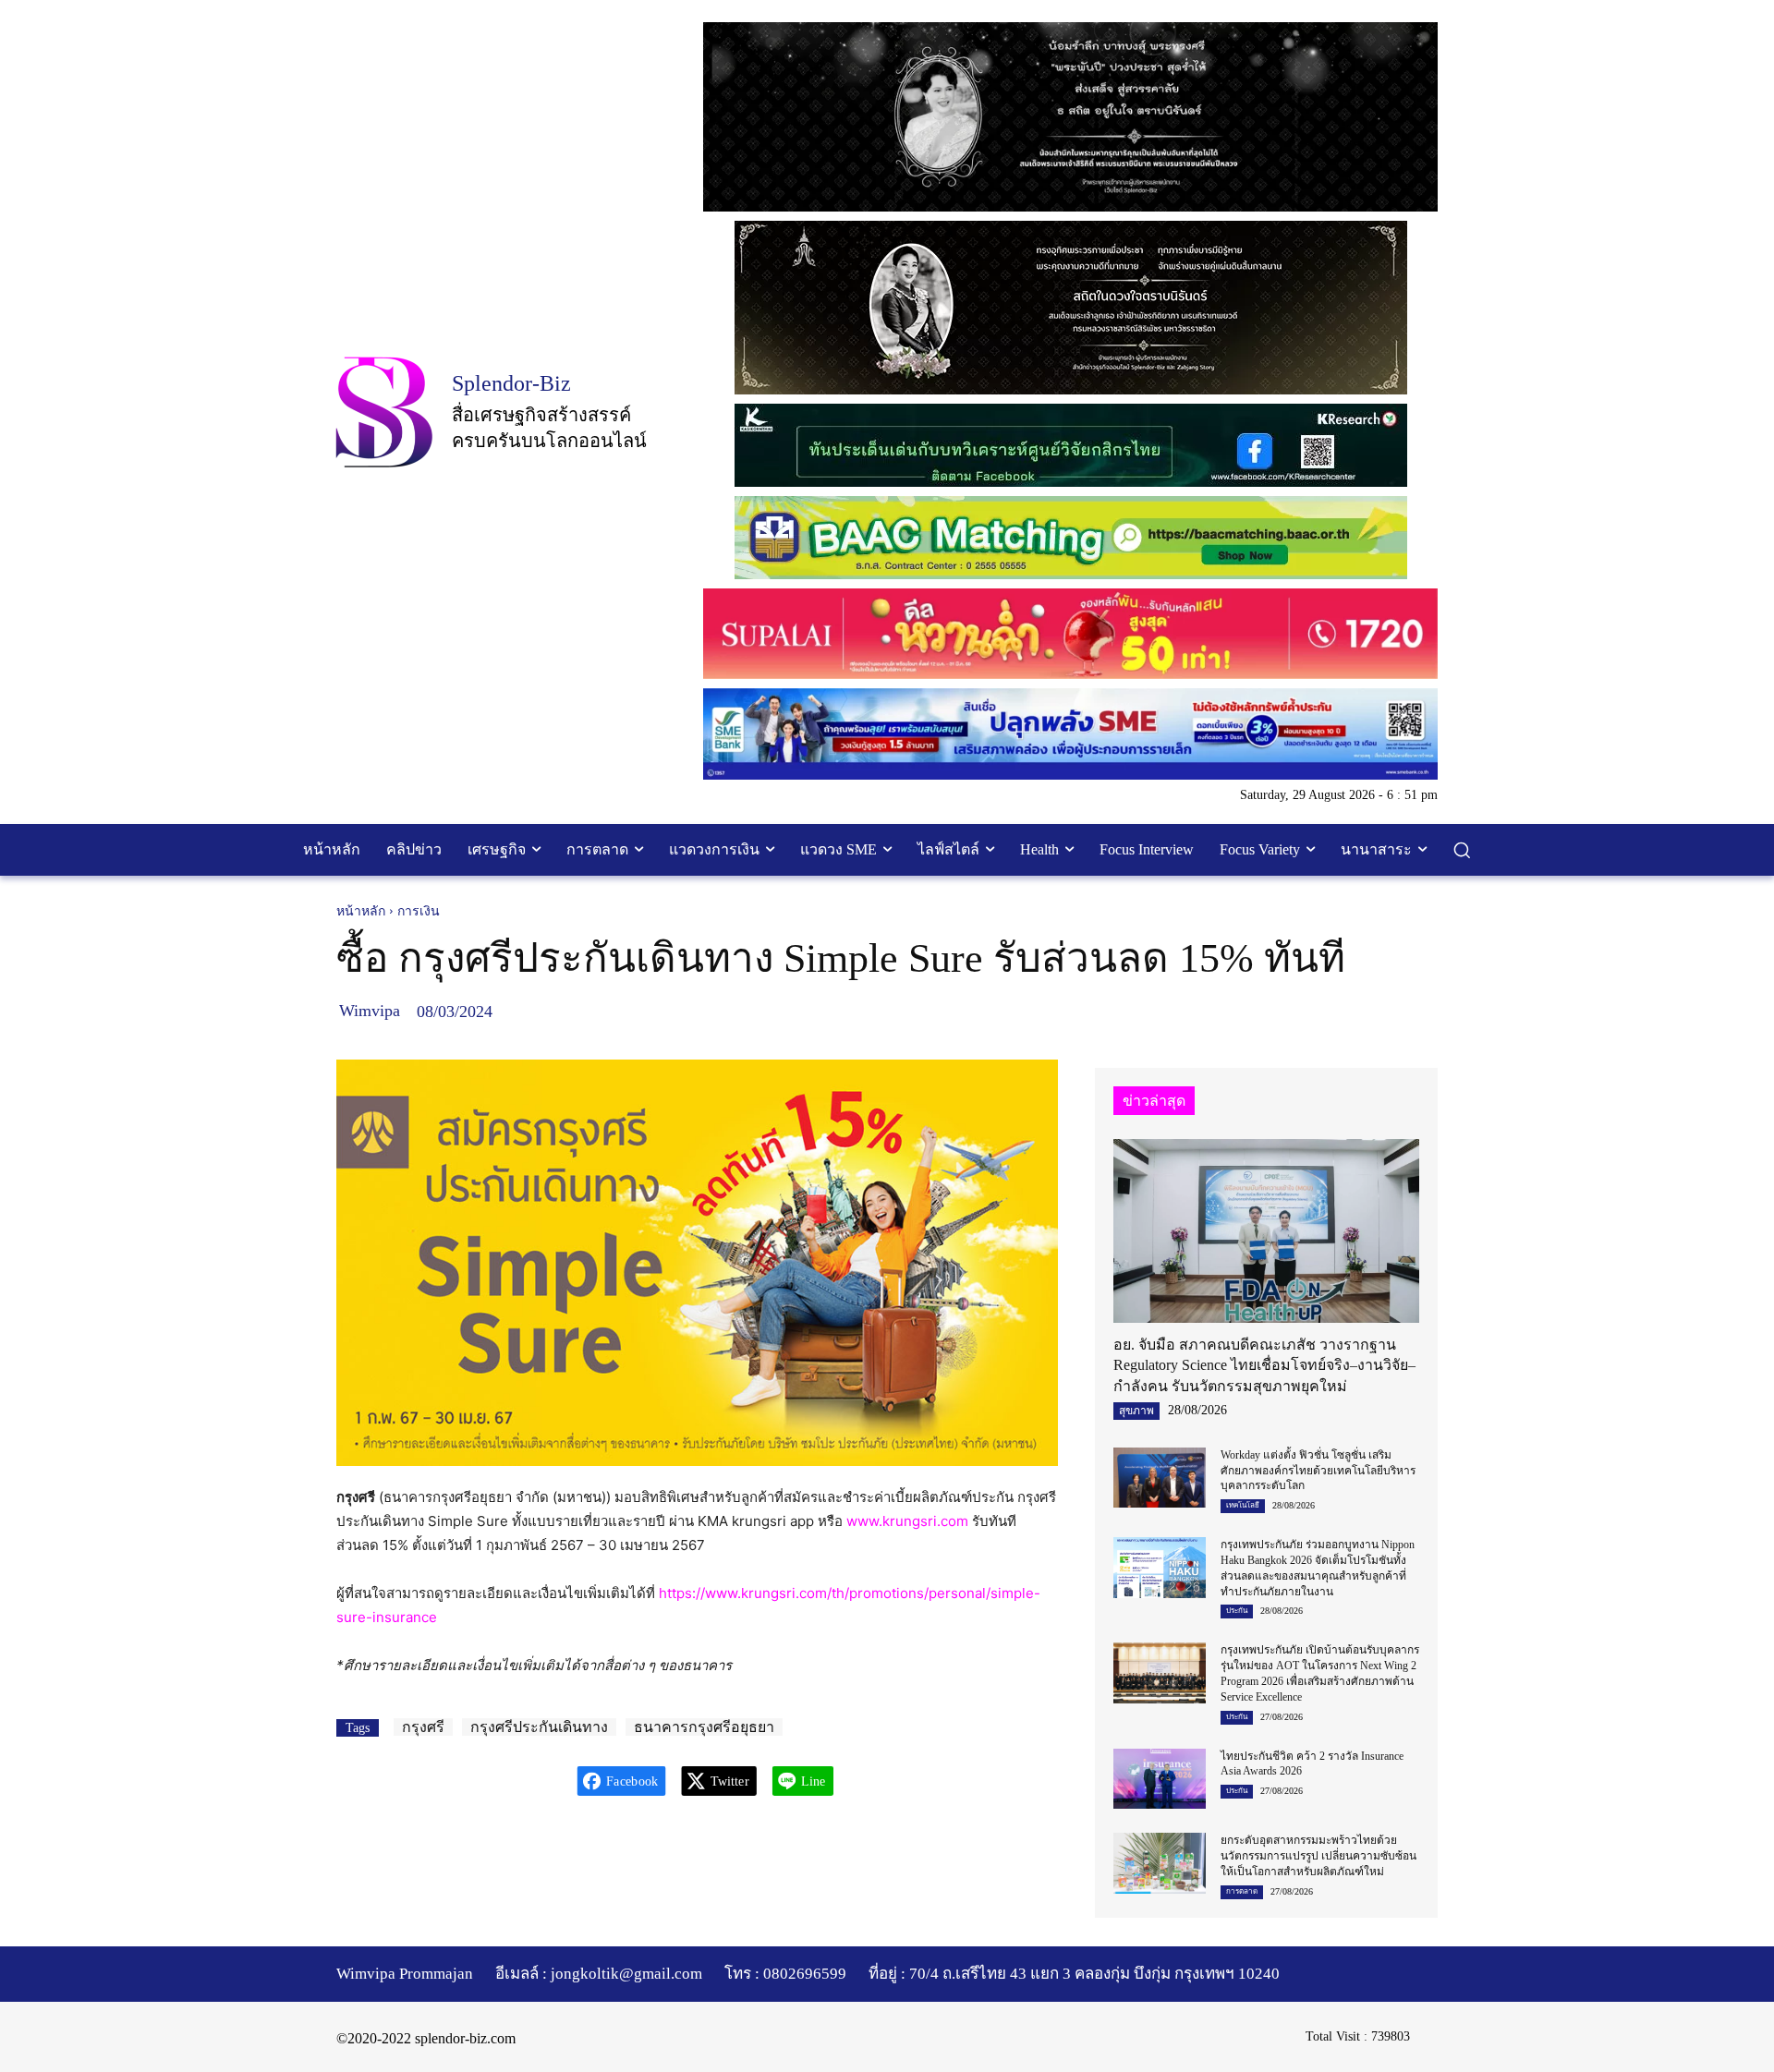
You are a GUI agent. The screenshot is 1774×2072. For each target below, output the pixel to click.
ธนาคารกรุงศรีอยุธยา (704, 1727)
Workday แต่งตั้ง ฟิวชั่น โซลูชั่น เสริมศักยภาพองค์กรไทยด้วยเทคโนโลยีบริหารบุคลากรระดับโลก (1318, 1471)
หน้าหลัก (361, 911)
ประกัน (1237, 1611)
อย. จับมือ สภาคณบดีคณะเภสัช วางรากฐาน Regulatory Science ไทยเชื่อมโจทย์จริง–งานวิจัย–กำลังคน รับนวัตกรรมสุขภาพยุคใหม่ (1264, 1365)
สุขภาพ (1136, 1411)
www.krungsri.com (907, 1521)
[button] (1462, 850)
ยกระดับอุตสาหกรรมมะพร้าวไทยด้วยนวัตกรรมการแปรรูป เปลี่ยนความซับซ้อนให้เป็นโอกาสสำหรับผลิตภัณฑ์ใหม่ (1318, 1856)
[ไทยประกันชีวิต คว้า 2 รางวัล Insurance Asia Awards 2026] (1159, 1779)
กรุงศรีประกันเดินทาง (539, 1727)
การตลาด (1242, 1891)
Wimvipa (370, 1011)
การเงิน (419, 911)
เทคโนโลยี (1243, 1505)
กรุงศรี (423, 1727)
